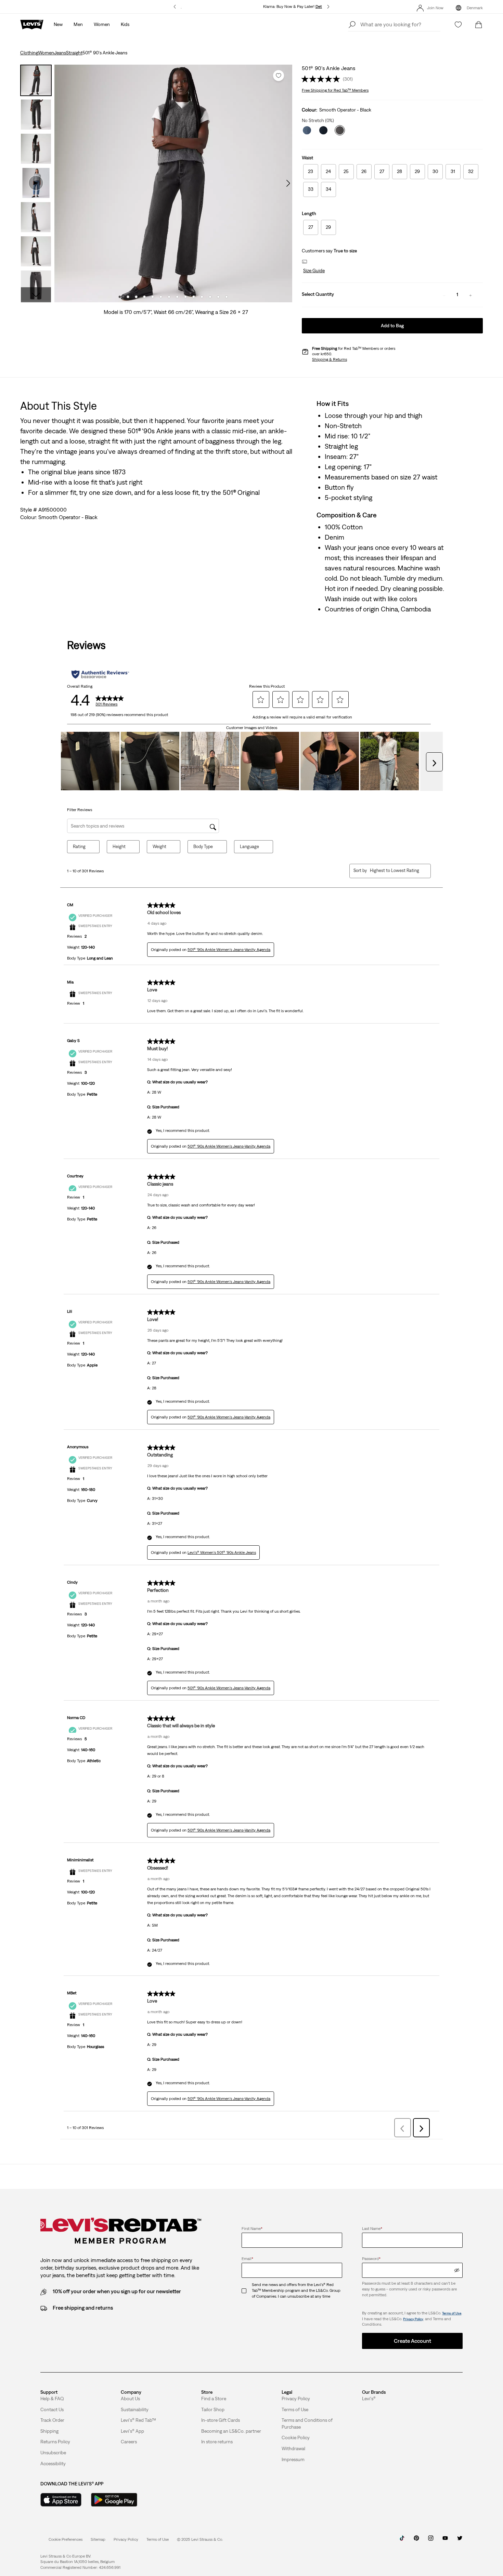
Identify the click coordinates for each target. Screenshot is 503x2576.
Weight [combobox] (159, 847)
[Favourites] (458, 25)
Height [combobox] (119, 847)
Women (46, 53)
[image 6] (161, 297)
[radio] (311, 172)
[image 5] (153, 297)
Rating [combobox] (79, 847)
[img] (457, 2270)
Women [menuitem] (102, 24)
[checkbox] (247, 2290)
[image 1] (120, 297)
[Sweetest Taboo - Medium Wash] (307, 130)
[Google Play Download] (114, 2500)
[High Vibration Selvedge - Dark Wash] (323, 130)
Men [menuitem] (78, 24)
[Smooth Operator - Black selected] (340, 130)
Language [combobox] (249, 847)
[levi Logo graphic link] (32, 24)
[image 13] (218, 297)
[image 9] (185, 297)
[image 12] (210, 297)
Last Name (372, 2229)
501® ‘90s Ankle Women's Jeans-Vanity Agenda (229, 950)
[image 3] (136, 297)
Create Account (412, 2341)
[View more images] (36, 295)
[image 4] (144, 297)
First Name (252, 2229)
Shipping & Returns (330, 359)
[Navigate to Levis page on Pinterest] (416, 2540)
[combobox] (395, 870)
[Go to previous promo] (175, 7)
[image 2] (128, 297)
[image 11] (202, 297)
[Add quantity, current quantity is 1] (470, 295)
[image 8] (177, 297)
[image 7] (169, 297)
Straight (74, 53)
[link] (98, 2539)
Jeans (60, 53)
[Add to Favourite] (279, 76)
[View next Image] (288, 183)
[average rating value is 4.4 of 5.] (322, 79)
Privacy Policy (413, 2319)
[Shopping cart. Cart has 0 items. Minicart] (479, 25)
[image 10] (194, 297)
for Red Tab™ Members (335, 90)
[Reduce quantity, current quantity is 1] (444, 295)
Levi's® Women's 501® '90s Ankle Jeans (222, 1553)
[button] (313, 271)
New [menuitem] (58, 24)
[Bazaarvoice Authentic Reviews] (100, 674)
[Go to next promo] (328, 7)
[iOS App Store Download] (61, 2500)
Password (371, 2259)
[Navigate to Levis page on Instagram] (431, 2540)
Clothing (29, 53)
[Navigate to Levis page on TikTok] (402, 2540)
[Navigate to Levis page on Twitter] (460, 2540)
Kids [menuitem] (125, 24)
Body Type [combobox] (203, 847)
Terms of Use (452, 2313)
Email (247, 2259)
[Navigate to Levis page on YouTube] (445, 2540)
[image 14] (227, 297)
